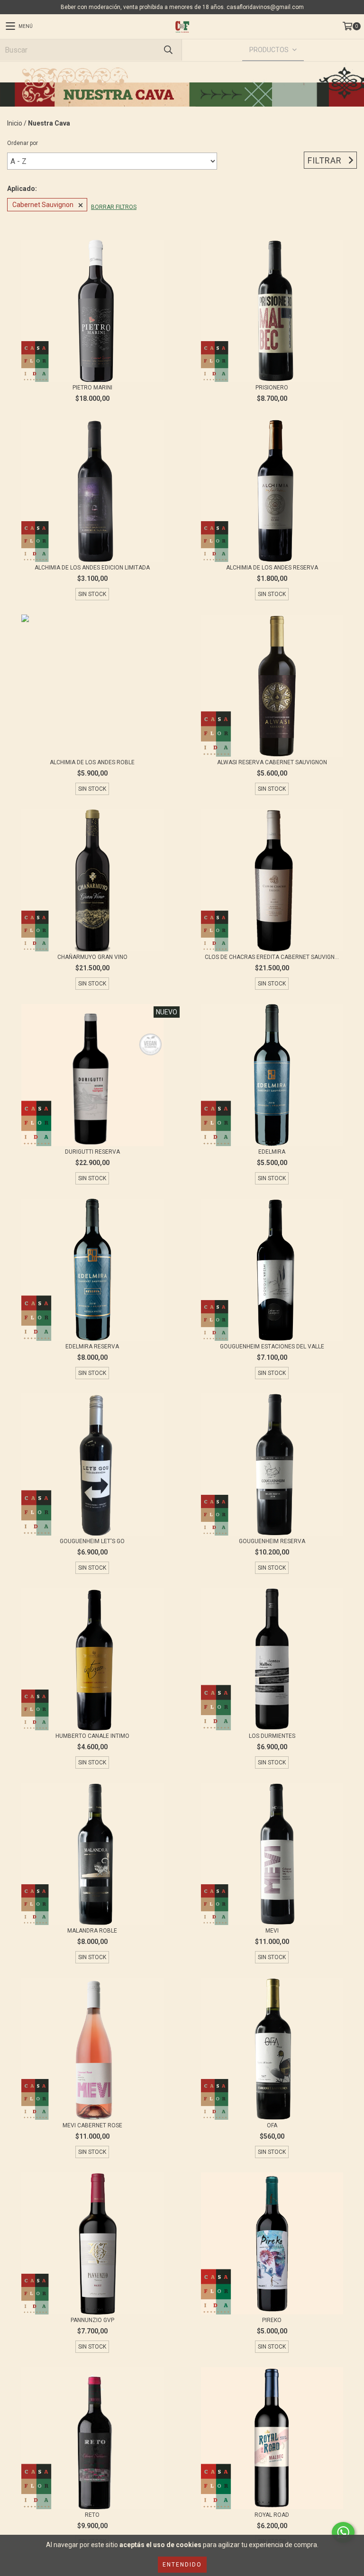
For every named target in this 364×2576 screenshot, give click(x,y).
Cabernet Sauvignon (43, 205)
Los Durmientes (272, 1736)
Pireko (272, 2320)
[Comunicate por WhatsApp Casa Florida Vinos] (343, 2532)
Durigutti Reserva (92, 1152)
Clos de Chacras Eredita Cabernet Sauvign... (272, 957)
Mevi (272, 1931)
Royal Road (272, 2515)
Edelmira (272, 1152)
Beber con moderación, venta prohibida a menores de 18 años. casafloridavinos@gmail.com (182, 7)
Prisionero (272, 388)
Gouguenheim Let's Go (92, 1541)
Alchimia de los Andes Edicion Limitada (92, 568)
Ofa (272, 2125)
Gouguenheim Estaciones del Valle (272, 1347)
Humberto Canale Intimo (92, 1736)
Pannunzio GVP (92, 2320)
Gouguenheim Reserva (272, 1541)
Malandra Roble (92, 1931)
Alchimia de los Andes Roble (92, 762)
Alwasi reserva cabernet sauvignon (272, 762)
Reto (92, 2515)
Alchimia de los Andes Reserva (272, 568)
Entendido (182, 2565)
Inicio (15, 123)
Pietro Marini (92, 388)
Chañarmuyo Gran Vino (92, 957)
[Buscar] (168, 50)
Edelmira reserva (92, 1347)
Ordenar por (23, 143)
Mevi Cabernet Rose (92, 2125)
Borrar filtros (114, 207)
